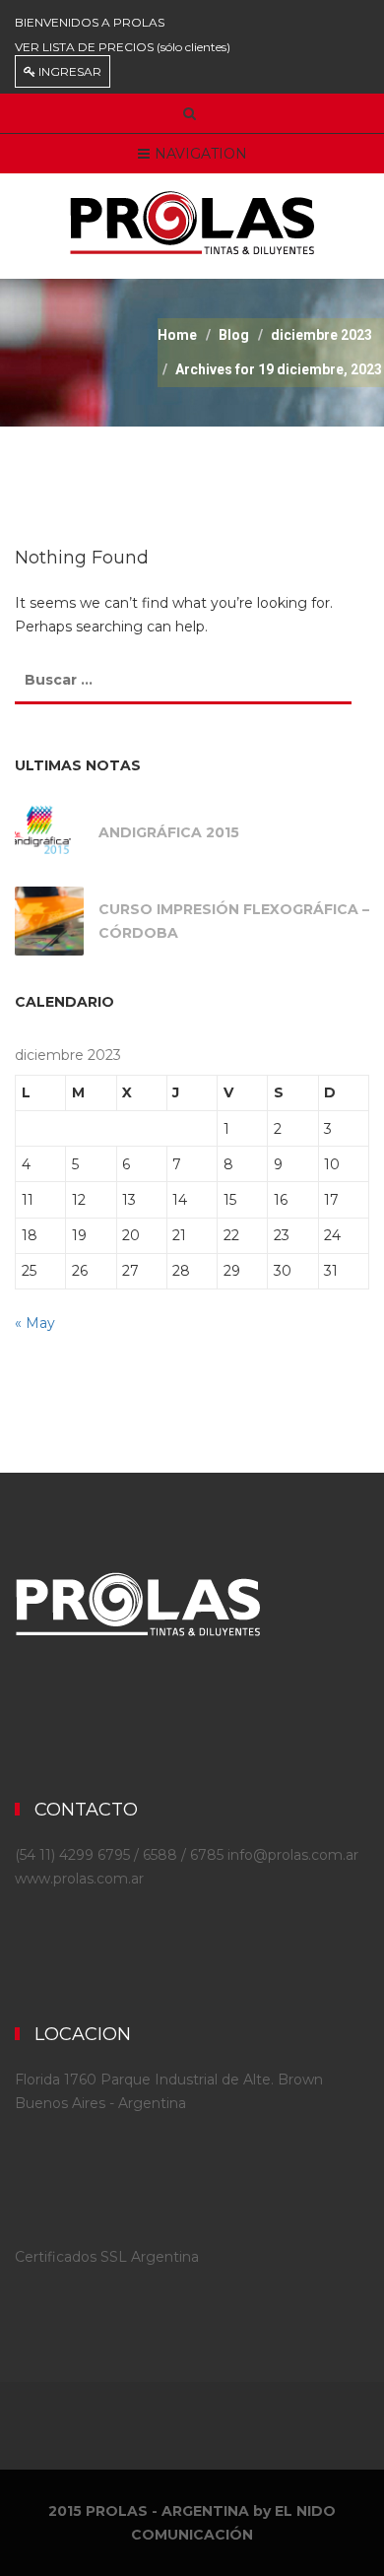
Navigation (201, 154)
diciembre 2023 (321, 335)
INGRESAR (68, 71)
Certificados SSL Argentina (107, 2257)
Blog (234, 335)
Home (177, 335)
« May (35, 1323)
